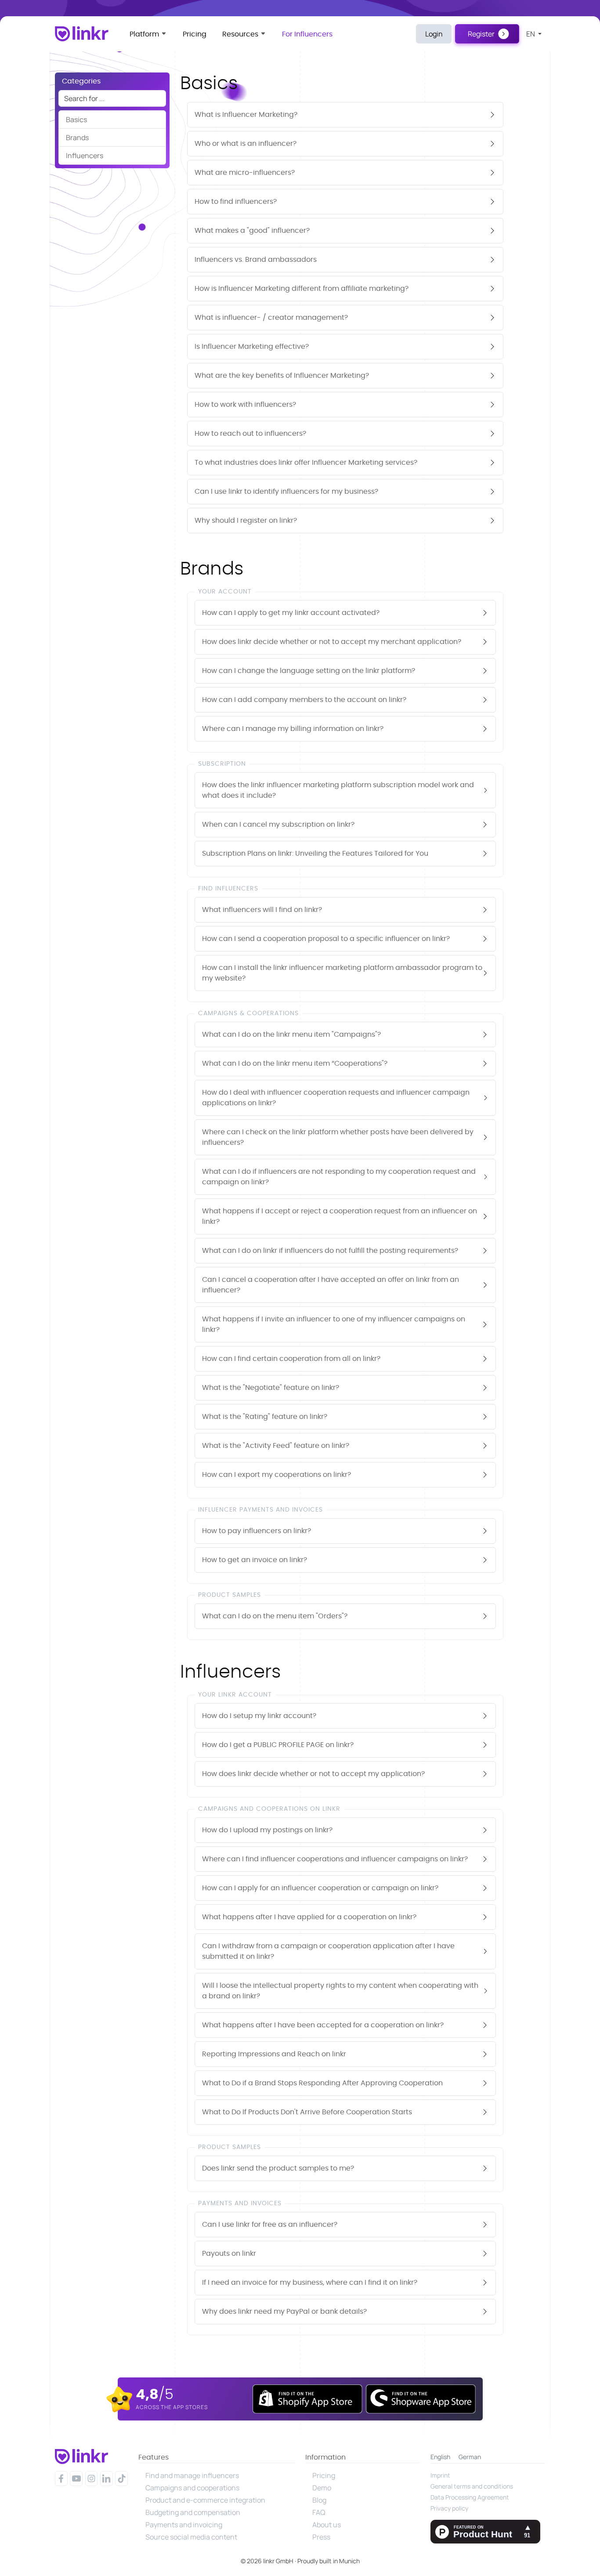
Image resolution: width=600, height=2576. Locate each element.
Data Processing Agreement (470, 2497)
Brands (77, 137)
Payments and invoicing (184, 2525)
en (531, 34)
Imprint (440, 2475)
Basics (76, 119)
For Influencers (307, 34)
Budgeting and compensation (193, 2512)
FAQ (319, 2512)
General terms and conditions (472, 2486)
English (440, 2457)
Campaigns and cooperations (192, 2488)
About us (327, 2525)
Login (434, 34)
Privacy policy (449, 2508)
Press (321, 2537)
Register (481, 34)
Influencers (85, 156)
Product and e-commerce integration (205, 2500)
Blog (319, 2500)
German (470, 2457)
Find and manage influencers (192, 2475)
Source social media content (191, 2537)
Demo (322, 2488)
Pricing (195, 34)
